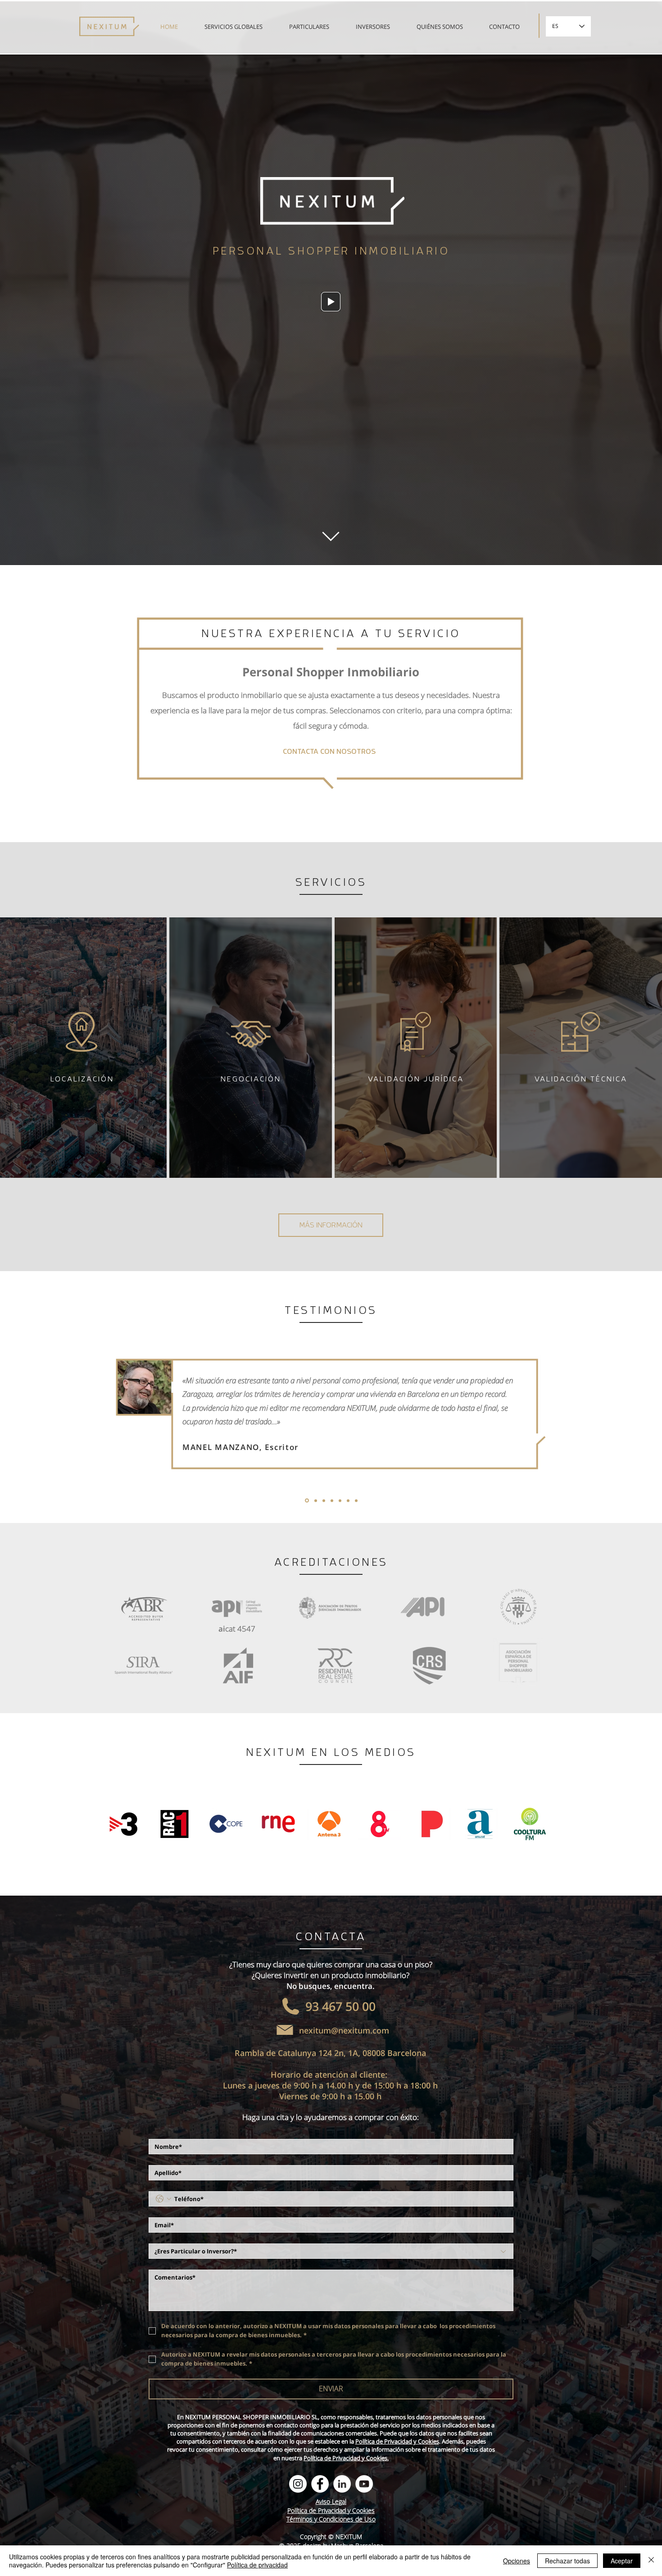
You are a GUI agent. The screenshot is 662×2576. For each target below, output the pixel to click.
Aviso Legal (331, 2501)
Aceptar (622, 2561)
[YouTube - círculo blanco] (364, 2484)
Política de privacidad (257, 2565)
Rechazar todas (567, 2561)
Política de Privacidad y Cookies (397, 2441)
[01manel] (306, 1500)
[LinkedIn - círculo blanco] (342, 2484)
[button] (331, 302)
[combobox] (331, 2251)
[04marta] (331, 1500)
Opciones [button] (517, 2561)
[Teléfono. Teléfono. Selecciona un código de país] (163, 2199)
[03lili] (322, 1500)
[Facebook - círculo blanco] (320, 2484)
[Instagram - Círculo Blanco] (298, 2484)
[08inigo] (356, 1500)
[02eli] (314, 1500)
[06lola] (348, 1500)
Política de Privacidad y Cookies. (346, 2458)
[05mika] (339, 1501)
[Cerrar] (651, 2561)
